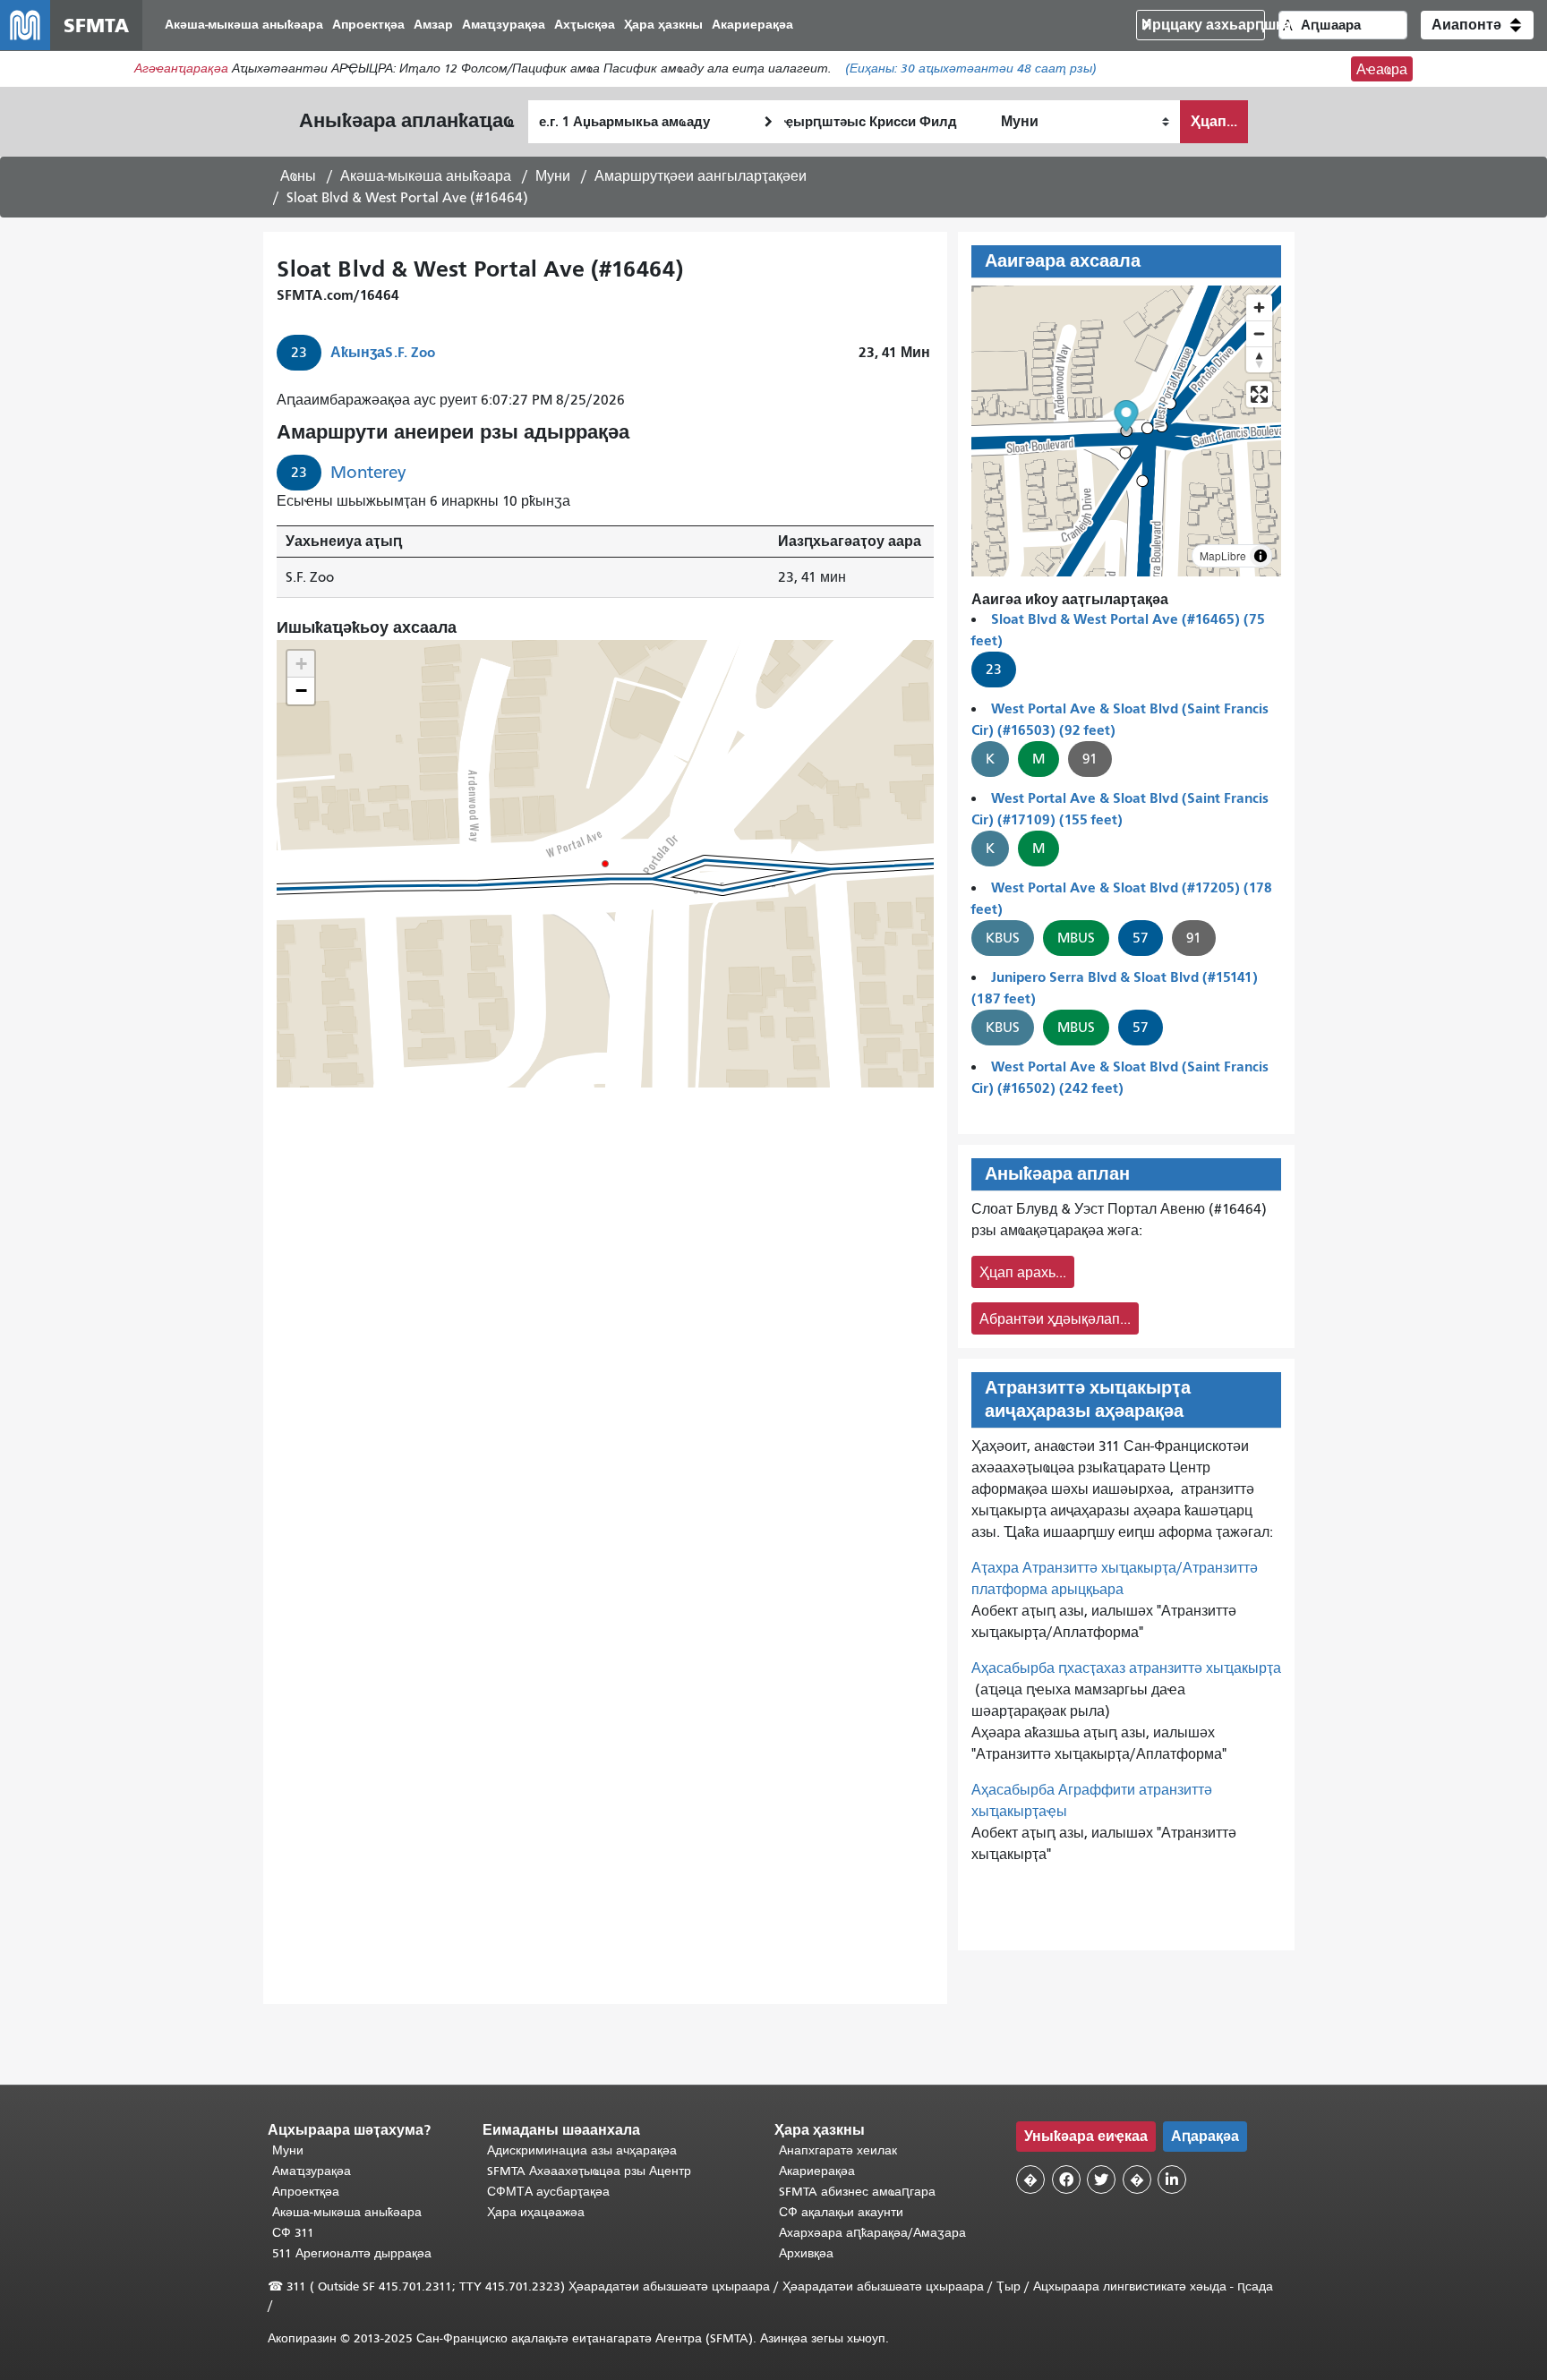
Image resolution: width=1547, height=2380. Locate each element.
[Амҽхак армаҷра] (1259, 333)
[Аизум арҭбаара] (1259, 307)
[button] (1477, 25)
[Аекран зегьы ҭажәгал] (1259, 394)
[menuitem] (244, 26)
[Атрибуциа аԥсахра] (1261, 556)
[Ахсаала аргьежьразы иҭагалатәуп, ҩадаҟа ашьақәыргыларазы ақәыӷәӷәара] (1259, 359)
